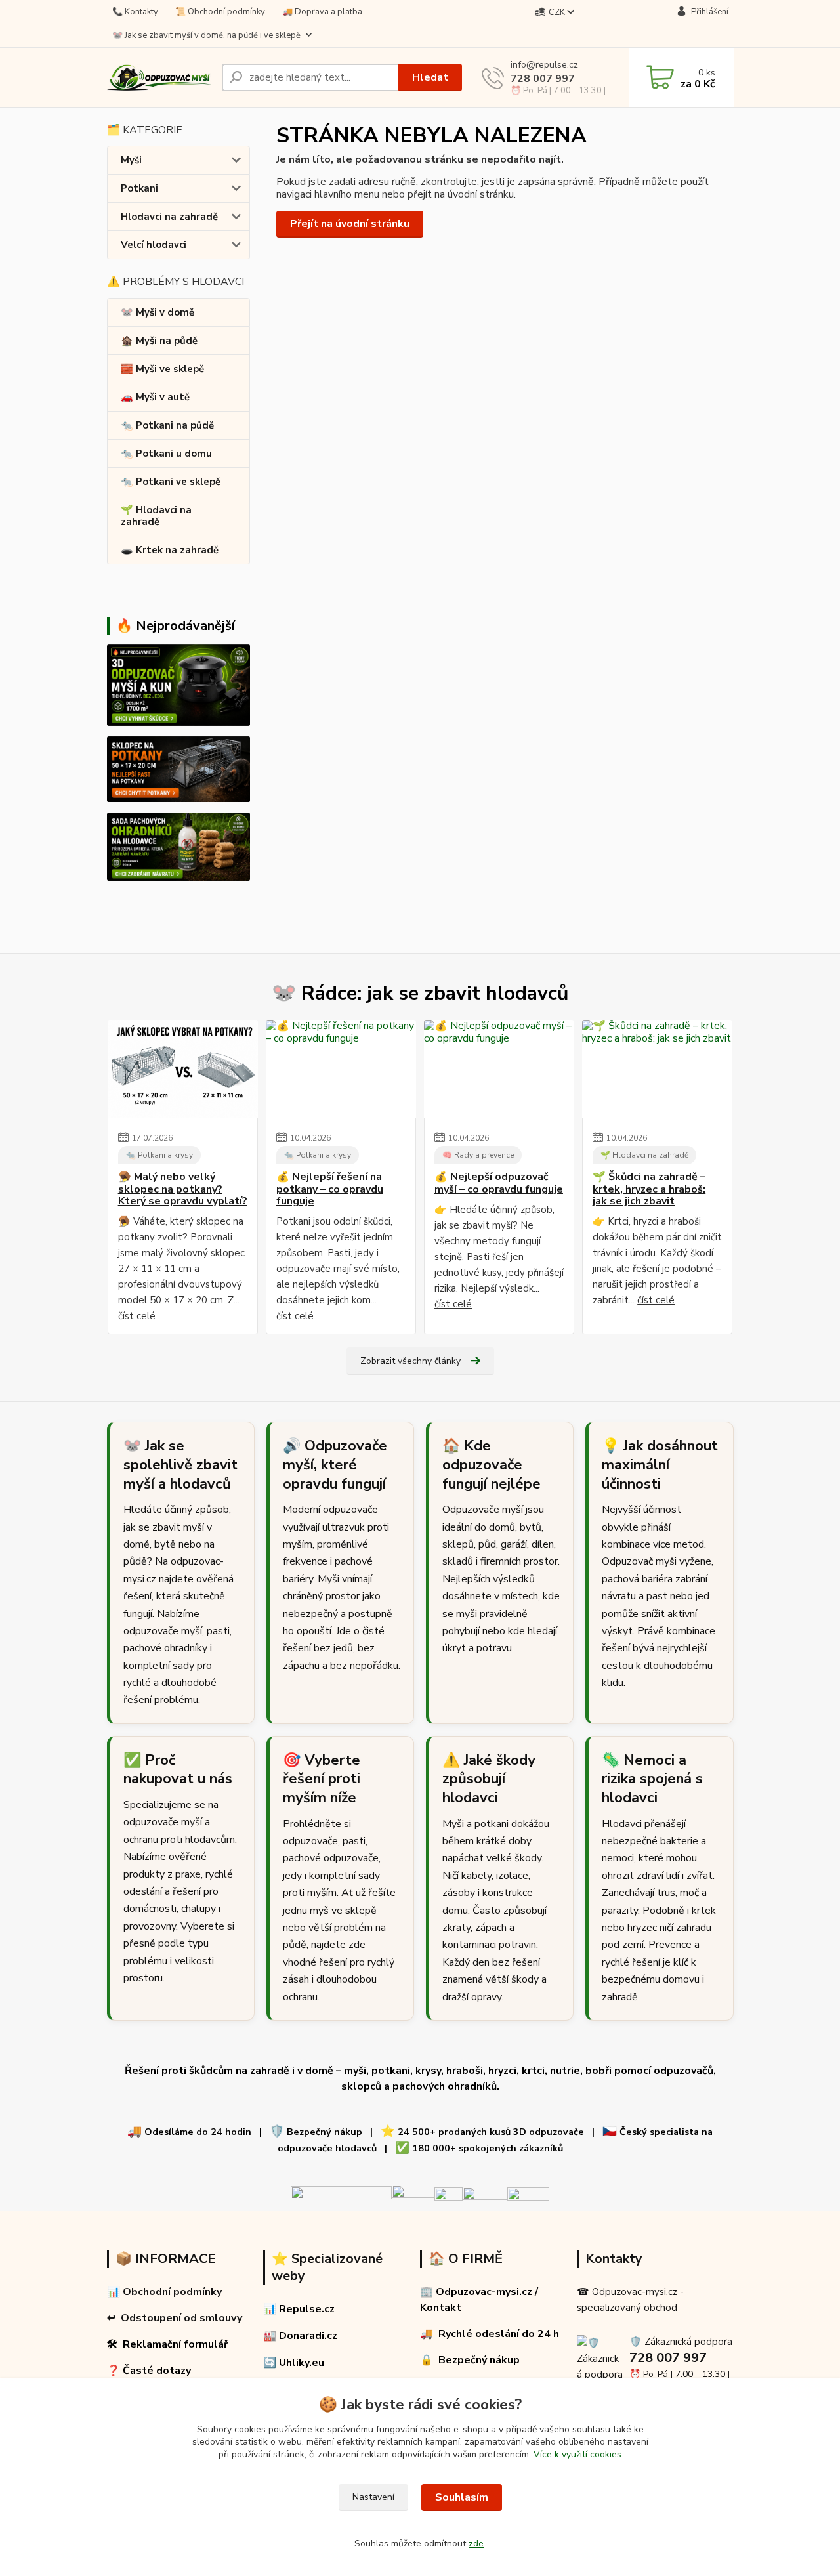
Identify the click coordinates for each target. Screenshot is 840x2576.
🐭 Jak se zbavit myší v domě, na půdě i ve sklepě (206, 35)
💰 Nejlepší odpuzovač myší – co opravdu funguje (499, 1183)
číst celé (137, 1316)
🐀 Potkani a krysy (159, 1155)
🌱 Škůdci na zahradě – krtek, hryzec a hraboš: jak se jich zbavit (649, 1189)
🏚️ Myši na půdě (159, 341)
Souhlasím (462, 2497)
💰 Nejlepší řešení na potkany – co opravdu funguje (330, 1189)
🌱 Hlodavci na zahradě (156, 516)
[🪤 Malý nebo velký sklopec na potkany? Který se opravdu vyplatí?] (183, 1069)
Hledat (430, 77)
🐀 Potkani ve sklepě (171, 482)
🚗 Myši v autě (155, 397)
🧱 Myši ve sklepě (162, 369)
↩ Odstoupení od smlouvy (175, 2318)
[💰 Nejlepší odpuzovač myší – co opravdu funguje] (499, 1069)
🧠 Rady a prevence (478, 1155)
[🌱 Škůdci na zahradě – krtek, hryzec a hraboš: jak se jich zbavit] (657, 1069)
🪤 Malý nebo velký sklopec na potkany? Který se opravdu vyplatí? (183, 1189)
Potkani (139, 188)
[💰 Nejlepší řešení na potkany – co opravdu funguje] (341, 1069)
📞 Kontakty (135, 12)
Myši (131, 160)
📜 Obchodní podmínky (220, 12)
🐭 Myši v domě (157, 312)
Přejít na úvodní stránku (350, 224)
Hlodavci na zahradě (169, 217)
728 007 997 (543, 79)
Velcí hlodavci (154, 245)
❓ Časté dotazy (149, 2371)
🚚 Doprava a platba (322, 12)
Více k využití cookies (577, 2454)
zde (476, 2544)
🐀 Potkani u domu (166, 454)
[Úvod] (159, 78)
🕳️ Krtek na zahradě (170, 550)
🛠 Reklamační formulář (167, 2344)
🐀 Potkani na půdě (167, 425)
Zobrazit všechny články (410, 1361)
